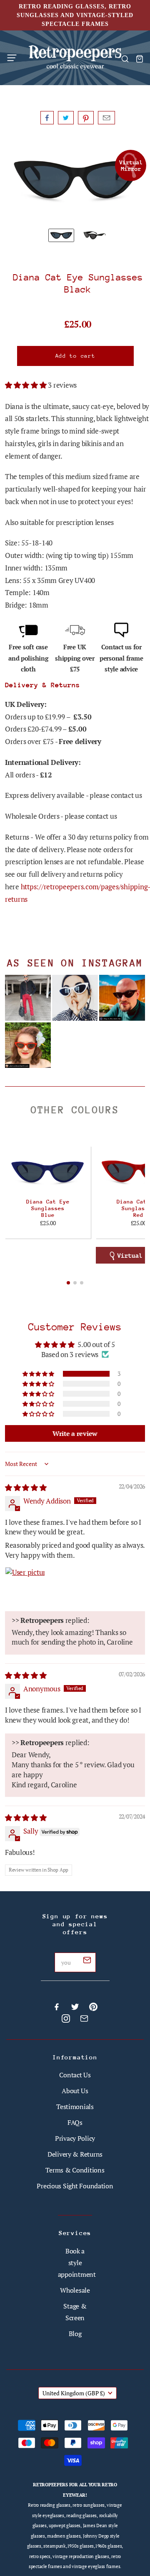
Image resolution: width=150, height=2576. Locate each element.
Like (47, 118)
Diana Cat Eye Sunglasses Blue (48, 1208)
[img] (26, 1487)
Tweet (66, 118)
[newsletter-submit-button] (87, 1961)
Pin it (86, 118)
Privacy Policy (75, 2138)
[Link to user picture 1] (25, 1587)
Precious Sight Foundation (75, 2186)
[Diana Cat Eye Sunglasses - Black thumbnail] (95, 235)
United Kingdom (74, 2393)
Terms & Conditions (75, 2170)
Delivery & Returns (75, 2154)
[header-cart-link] (139, 59)
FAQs (75, 2122)
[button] (26, 385)
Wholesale (75, 2290)
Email (106, 118)
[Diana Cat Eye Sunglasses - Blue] (48, 1172)
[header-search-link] (125, 59)
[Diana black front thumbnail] (61, 235)
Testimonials (75, 2107)
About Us (75, 2091)
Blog (75, 2334)
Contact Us (75, 2075)
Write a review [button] (75, 1433)
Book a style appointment (77, 2263)
